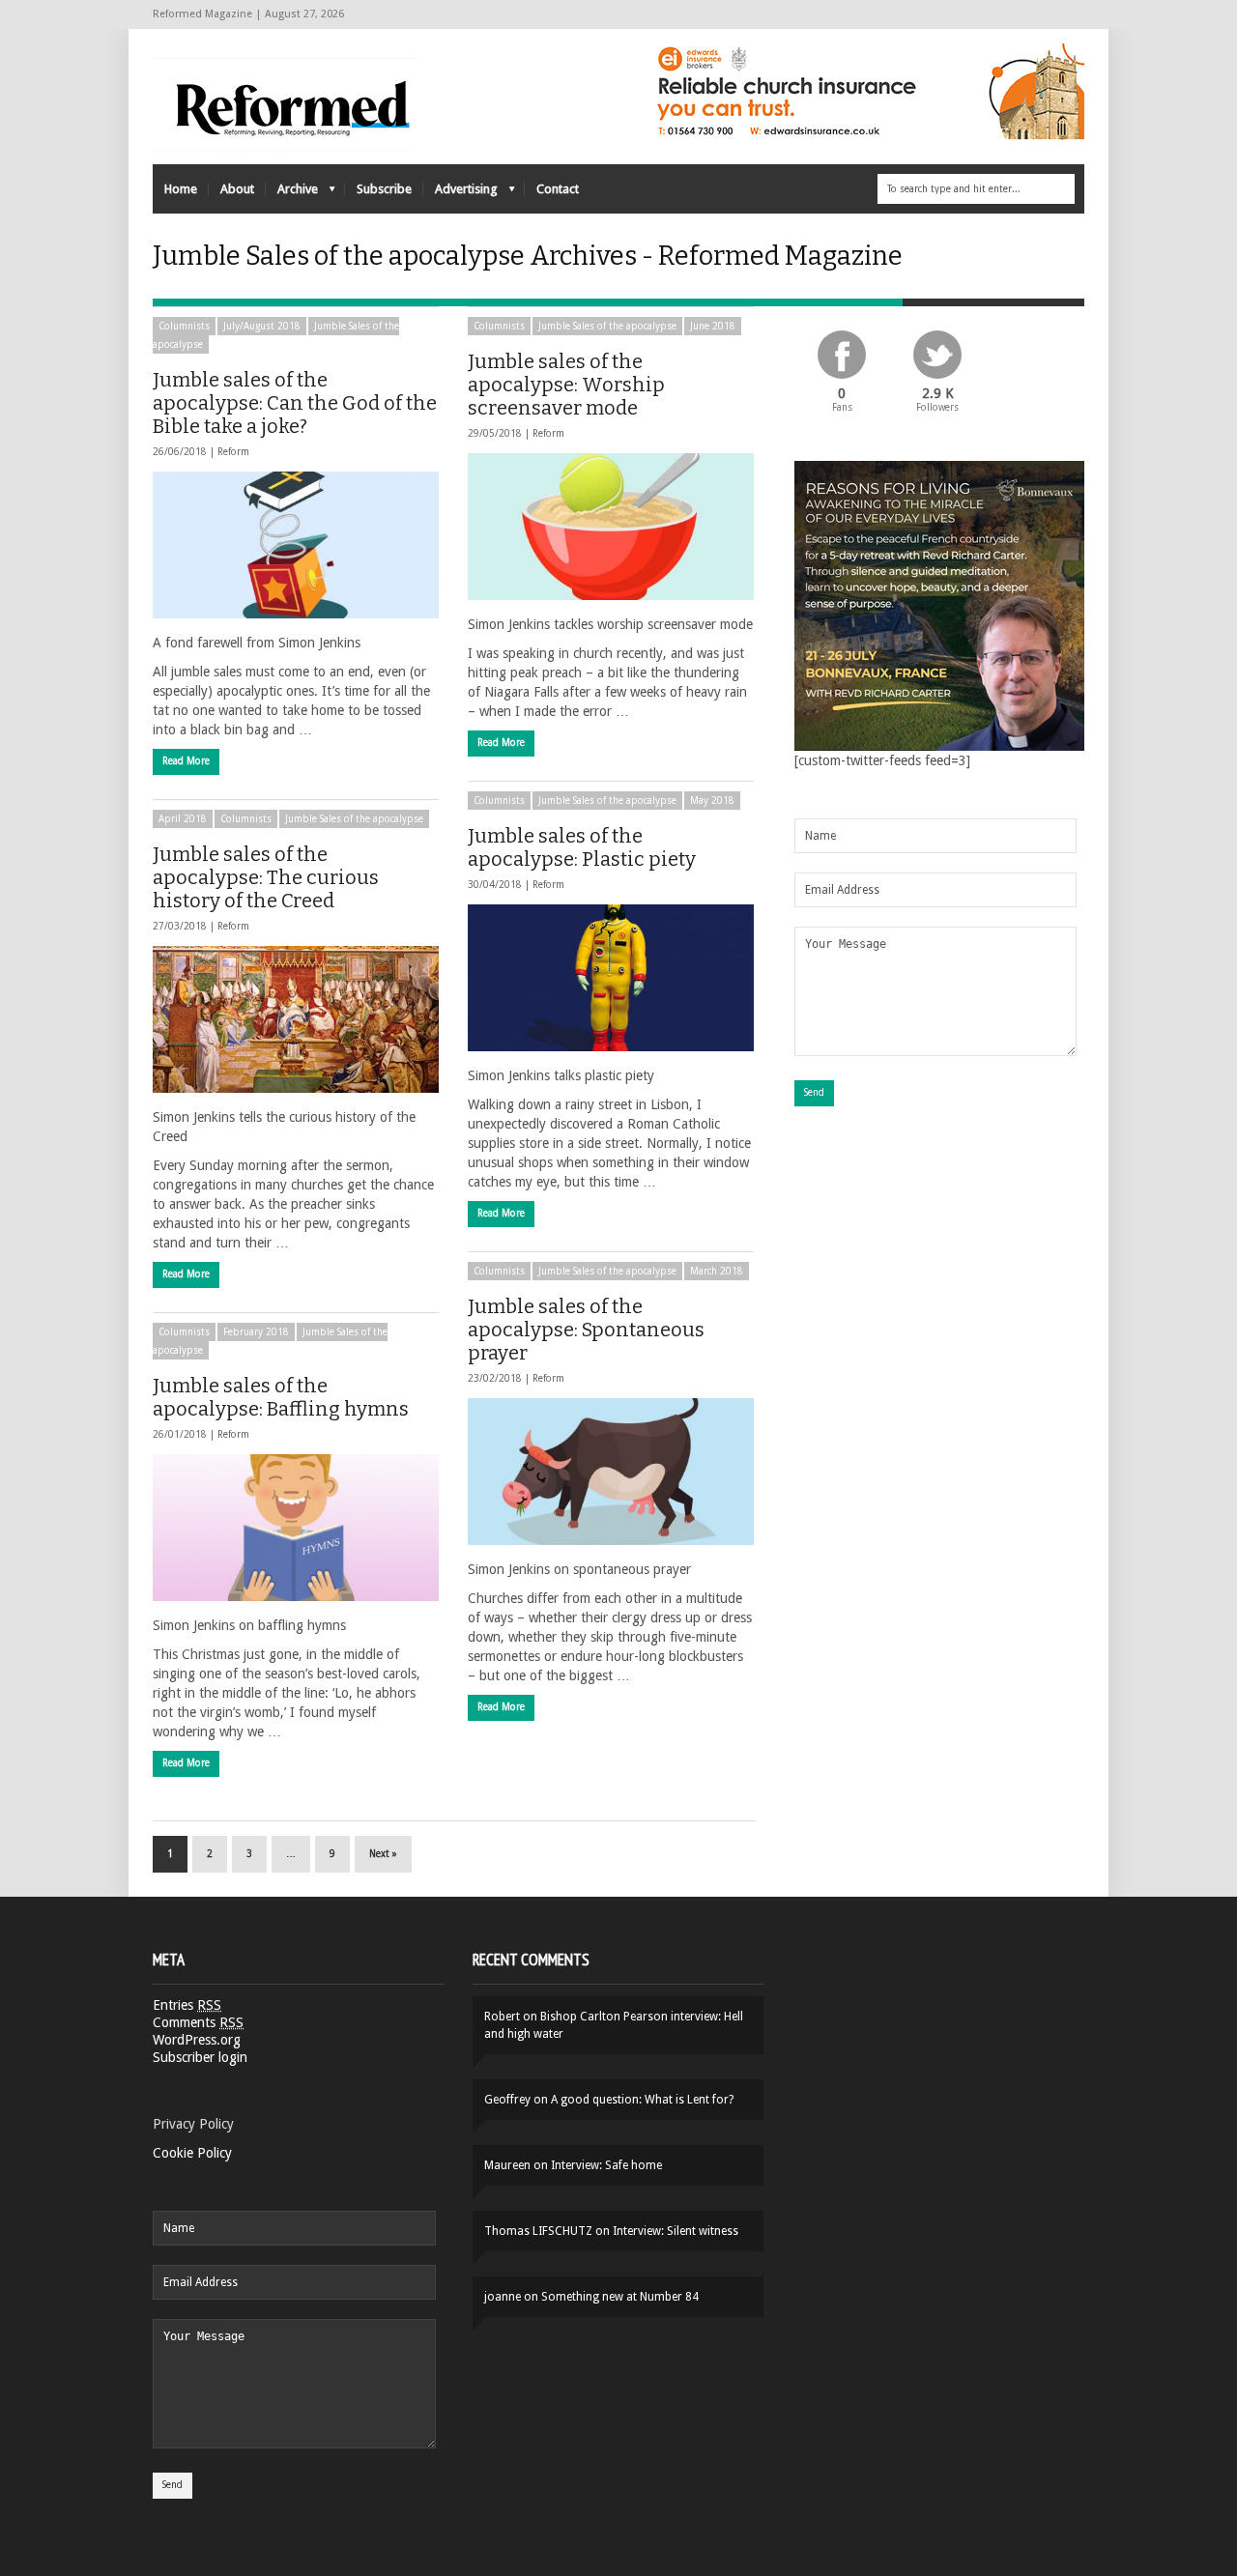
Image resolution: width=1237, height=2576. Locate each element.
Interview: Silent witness (676, 2231)
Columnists (184, 326)
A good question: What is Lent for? (642, 2100)
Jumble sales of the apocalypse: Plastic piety (582, 847)
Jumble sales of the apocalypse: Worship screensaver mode (566, 385)
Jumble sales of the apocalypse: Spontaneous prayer (586, 1330)
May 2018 (712, 801)
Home (181, 189)
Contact (558, 189)
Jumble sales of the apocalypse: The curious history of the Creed (266, 877)
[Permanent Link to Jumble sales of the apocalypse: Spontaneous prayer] (611, 1472)
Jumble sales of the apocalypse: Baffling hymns (281, 1397)
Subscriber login (200, 2057)
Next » (383, 1854)
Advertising (460, 194)
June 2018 (713, 326)
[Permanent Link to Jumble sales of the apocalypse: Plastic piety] (611, 978)
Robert (502, 2017)
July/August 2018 (262, 326)
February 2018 (256, 1332)
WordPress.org (197, 2040)
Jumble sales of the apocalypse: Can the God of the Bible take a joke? (295, 403)
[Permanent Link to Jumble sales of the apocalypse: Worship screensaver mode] (611, 527)
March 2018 (717, 1271)
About (237, 189)
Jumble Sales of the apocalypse (607, 326)
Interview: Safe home (606, 2165)
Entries (187, 2005)
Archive (292, 194)
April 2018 (183, 819)
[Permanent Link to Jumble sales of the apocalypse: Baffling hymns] (296, 1528)
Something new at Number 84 (620, 2297)
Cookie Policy (192, 2153)
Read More (186, 761)
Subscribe (384, 189)
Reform (233, 452)
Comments (198, 2022)
